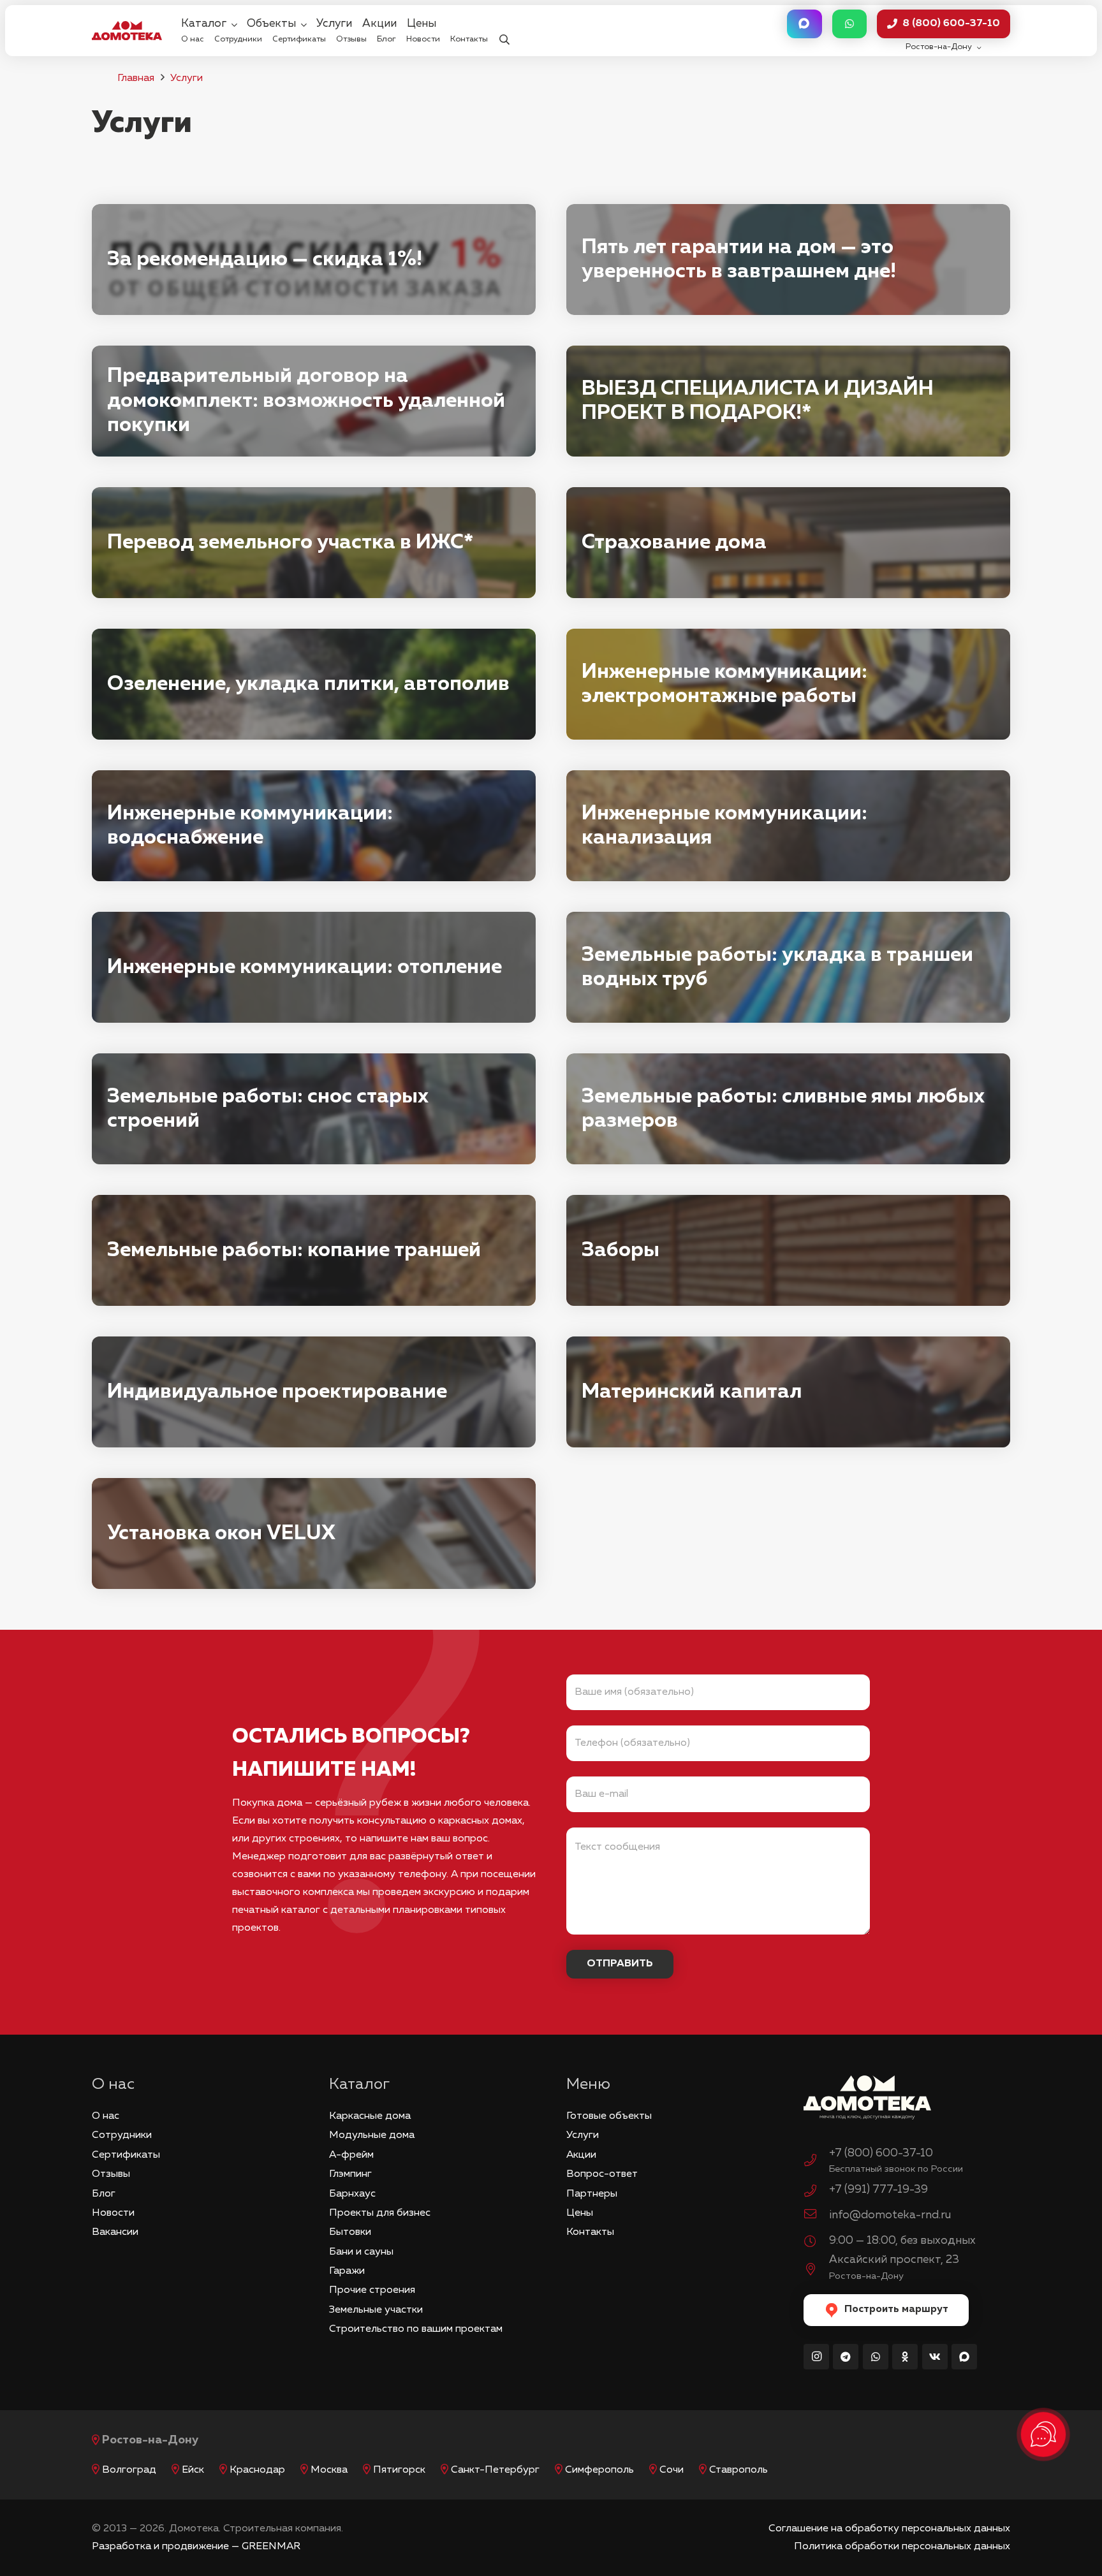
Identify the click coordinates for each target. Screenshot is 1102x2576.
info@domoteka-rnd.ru (890, 2215)
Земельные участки (376, 2310)
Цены (580, 2213)
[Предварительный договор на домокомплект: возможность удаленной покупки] (314, 401)
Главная (136, 78)
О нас (106, 2116)
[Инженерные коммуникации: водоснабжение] (314, 826)
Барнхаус (352, 2194)
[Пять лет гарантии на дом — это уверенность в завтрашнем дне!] (788, 260)
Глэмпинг (350, 2174)
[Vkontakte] (935, 2357)
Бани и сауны (361, 2252)
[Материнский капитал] (788, 1392)
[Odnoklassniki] (905, 2357)
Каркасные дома (370, 2116)
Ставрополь (738, 2470)
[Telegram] (846, 2357)
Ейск (193, 2470)
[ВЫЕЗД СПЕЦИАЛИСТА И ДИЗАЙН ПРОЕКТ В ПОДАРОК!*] (788, 401)
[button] (504, 31)
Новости (113, 2213)
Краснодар (257, 2470)
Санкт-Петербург (495, 2470)
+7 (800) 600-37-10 (881, 2153)
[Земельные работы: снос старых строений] (314, 1109)
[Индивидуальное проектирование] (314, 1392)
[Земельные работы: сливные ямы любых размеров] (788, 1109)
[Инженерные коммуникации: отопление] (314, 967)
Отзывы (111, 2174)
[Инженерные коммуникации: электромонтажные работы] (788, 684)
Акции (581, 2155)
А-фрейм (351, 2155)
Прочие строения (372, 2290)
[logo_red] (127, 31)
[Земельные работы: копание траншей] (314, 1250)
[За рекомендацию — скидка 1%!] (314, 260)
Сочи (672, 2470)
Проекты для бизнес (380, 2213)
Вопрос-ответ (602, 2174)
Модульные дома (372, 2135)
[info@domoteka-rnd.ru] (816, 2216)
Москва (329, 2470)
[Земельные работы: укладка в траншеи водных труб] (788, 967)
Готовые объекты (609, 2116)
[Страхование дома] (788, 543)
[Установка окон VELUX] (314, 1533)
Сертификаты (126, 2155)
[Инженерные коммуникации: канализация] (788, 826)
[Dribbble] (964, 2357)
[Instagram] (816, 2357)
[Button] (804, 24)
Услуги (187, 78)
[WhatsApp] (876, 2357)
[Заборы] (788, 1250)
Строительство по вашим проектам (416, 2329)
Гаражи (347, 2271)
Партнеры (592, 2194)
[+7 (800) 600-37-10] (816, 2162)
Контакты (590, 2232)
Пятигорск (399, 2470)
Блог (104, 2194)
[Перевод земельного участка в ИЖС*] (314, 543)
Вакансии (115, 2232)
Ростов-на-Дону (150, 2440)
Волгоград (129, 2470)
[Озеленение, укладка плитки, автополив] (314, 684)
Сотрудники (122, 2135)
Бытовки (350, 2232)
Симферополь (599, 2470)
